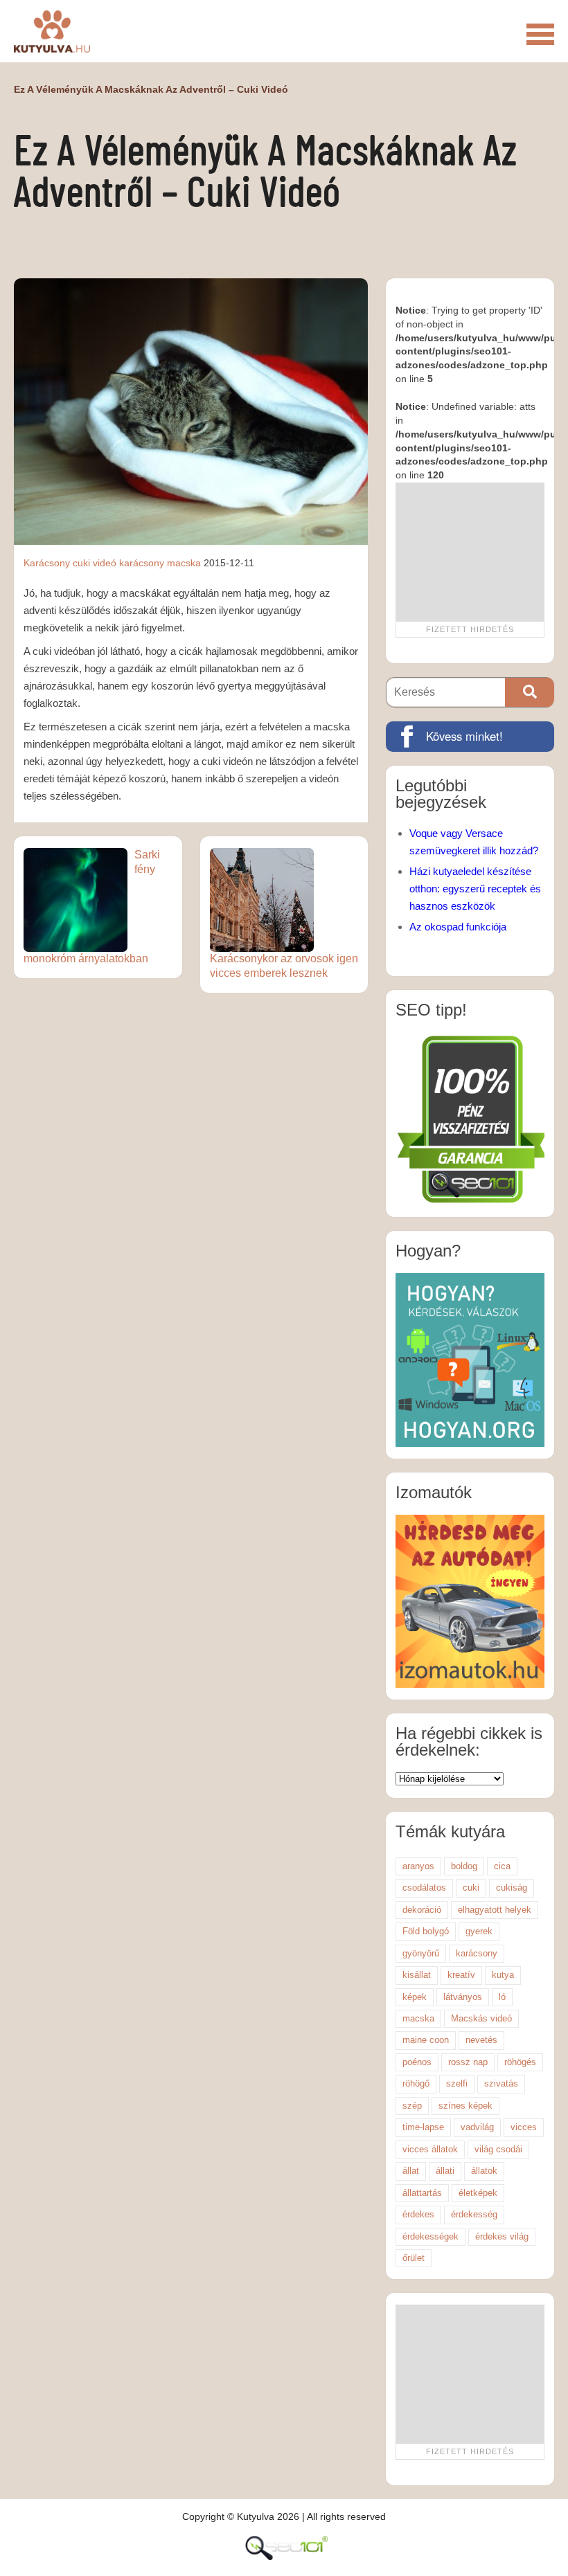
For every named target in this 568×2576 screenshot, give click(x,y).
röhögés (520, 2062)
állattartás (422, 2193)
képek (415, 1997)
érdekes (418, 2214)
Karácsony (47, 563)
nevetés (481, 2040)
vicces (524, 2127)
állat (411, 2171)
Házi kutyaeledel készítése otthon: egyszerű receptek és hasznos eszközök (475, 889)
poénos (417, 2062)
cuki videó (95, 563)
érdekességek (431, 2236)
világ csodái (498, 2149)
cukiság (512, 1888)
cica (502, 1866)
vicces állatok (430, 2149)
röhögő (416, 2083)
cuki (471, 1888)
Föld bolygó (426, 1931)
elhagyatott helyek (495, 1910)
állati (445, 2171)
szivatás (501, 2083)
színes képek (465, 2106)
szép (412, 2106)
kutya (503, 1975)
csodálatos (424, 1888)
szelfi (457, 2083)
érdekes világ (502, 2236)
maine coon (426, 2040)
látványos (463, 1997)
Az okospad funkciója (458, 927)
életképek (478, 2193)
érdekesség (474, 2214)
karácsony (142, 563)
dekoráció (422, 1910)
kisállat (417, 1975)
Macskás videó (481, 2018)
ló (502, 1997)
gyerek (479, 1931)
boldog (464, 1866)
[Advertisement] (470, 552)
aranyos (418, 1866)
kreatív (461, 1975)
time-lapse (423, 2127)
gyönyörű (421, 1953)
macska (184, 563)
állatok (484, 2171)
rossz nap (468, 2062)
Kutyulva (52, 31)
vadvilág (477, 2127)
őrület (414, 2258)
